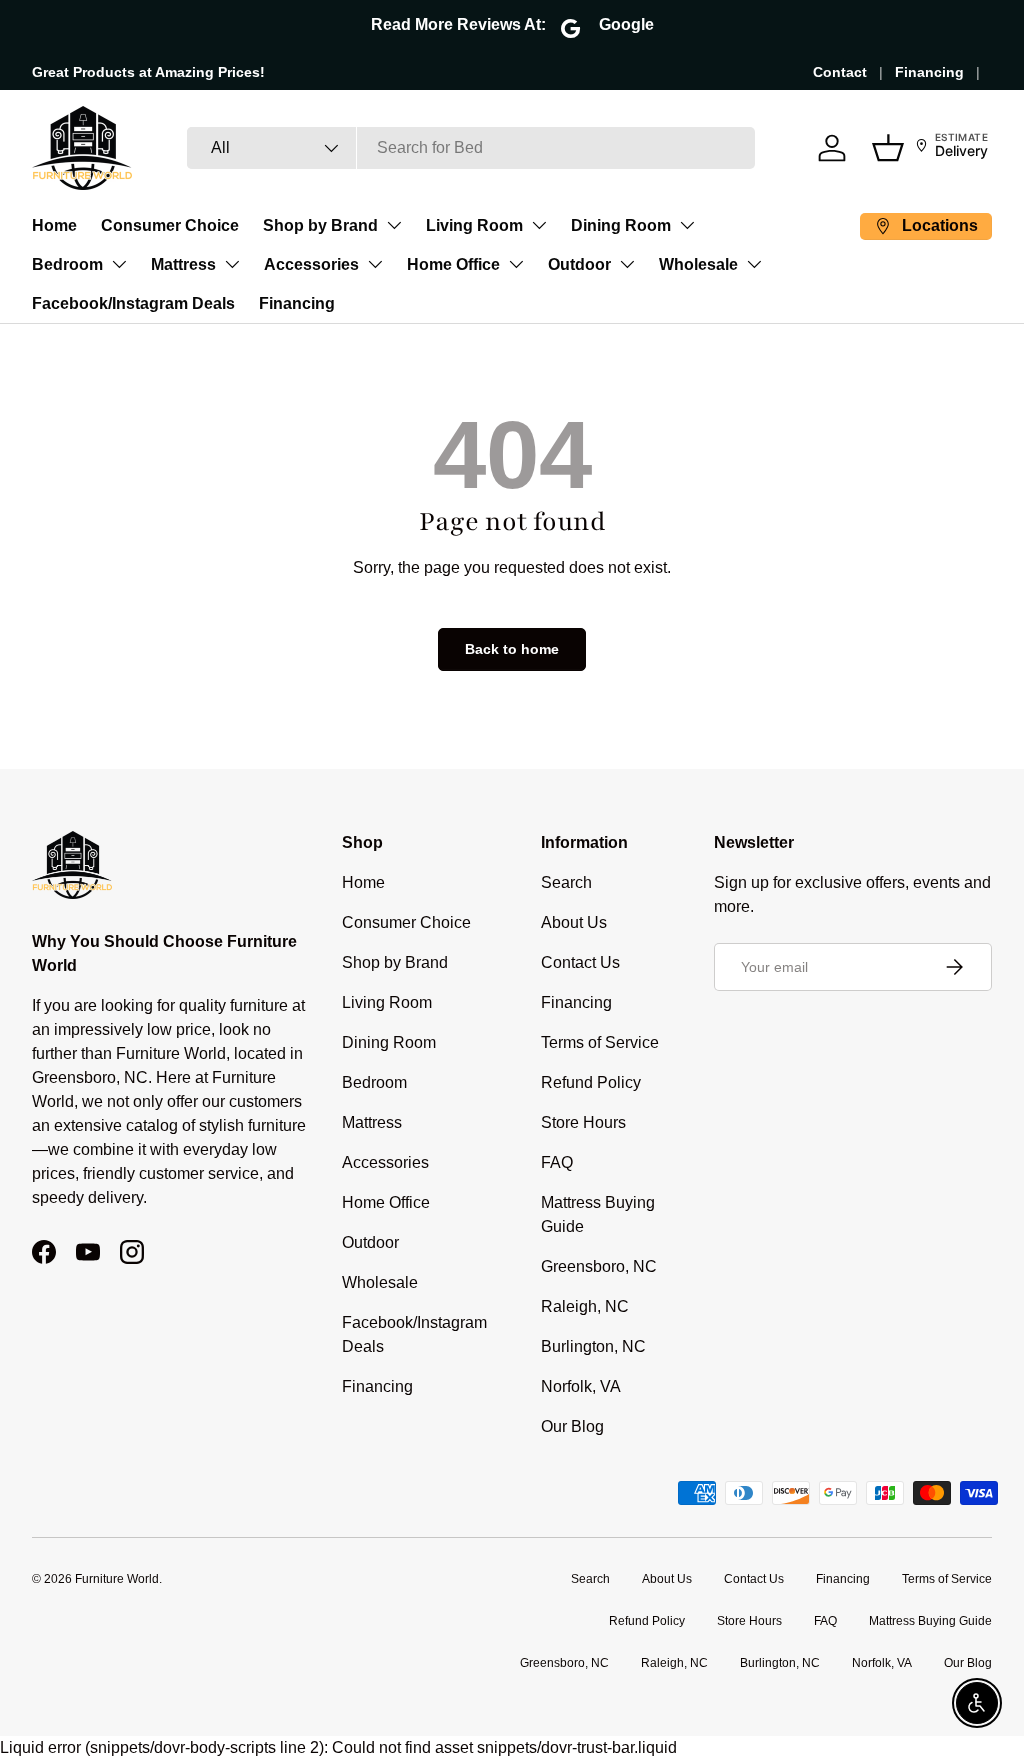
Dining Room (621, 225)
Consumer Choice (170, 225)
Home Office (453, 264)
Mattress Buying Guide (930, 1621)
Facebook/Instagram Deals (133, 303)
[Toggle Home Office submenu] (516, 264)
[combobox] (471, 148)
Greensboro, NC (599, 1266)
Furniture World (117, 1579)
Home (54, 225)
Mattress (183, 264)
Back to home (512, 649)
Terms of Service (600, 1042)
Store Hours (583, 1122)
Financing (929, 72)
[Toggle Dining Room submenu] (687, 225)
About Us (574, 922)
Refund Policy (591, 1082)
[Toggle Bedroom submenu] (119, 264)
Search (566, 882)
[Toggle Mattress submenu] (232, 264)
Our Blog (572, 1426)
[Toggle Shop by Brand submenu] (394, 225)
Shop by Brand (320, 225)
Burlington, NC (593, 1346)
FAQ (557, 1162)
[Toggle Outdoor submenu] (627, 264)
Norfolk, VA (581, 1386)
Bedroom (67, 264)
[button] (888, 148)
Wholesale (698, 264)
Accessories (311, 264)
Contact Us (580, 962)
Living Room (474, 225)
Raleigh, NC (585, 1306)
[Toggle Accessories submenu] (375, 264)
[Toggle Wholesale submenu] (754, 264)
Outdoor (579, 264)
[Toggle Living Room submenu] (539, 225)
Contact (840, 72)
